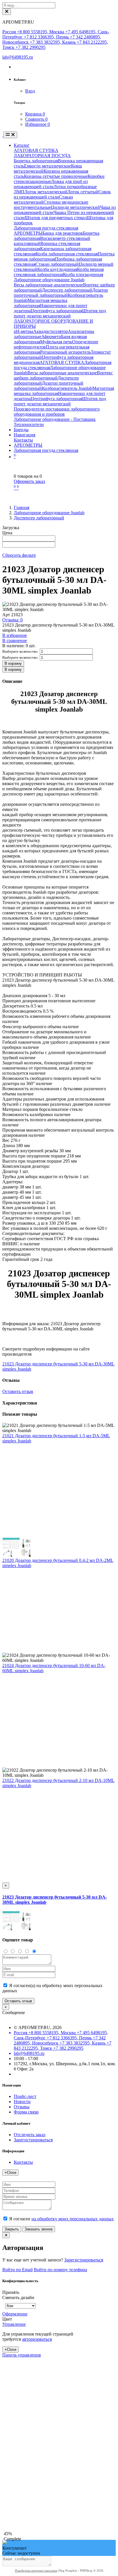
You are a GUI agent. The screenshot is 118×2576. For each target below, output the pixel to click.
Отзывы (22, 2107)
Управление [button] (14, 2324)
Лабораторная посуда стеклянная (46, 228)
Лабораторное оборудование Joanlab (49, 280)
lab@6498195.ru (18, 57)
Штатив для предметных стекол (56, 218)
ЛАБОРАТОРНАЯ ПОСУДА (42, 156)
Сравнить (36, 119)
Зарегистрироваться (33, 2140)
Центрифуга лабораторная (56, 311)
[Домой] (3, 135)
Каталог (22, 145)
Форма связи (26, 2112)
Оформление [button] (15, 2314)
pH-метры (23, 331)
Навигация (24, 435)
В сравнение (15, 640)
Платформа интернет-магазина (36, 2571)
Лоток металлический (46, 192)
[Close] (7, 12)
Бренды (21, 430)
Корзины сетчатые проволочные (56, 176)
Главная (21, 507)
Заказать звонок (39, 2229)
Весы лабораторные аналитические (48, 285)
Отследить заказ (29, 2135)
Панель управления (21, 2355)
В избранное (15, 635)
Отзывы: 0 (12, 620)
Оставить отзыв (18, 1391)
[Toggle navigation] (10, 135)
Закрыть (12, 2229)
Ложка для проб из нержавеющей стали (51, 184)
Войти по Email (17, 2270)
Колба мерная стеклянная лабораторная (59, 272)
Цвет (8, 2319)
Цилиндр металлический (75, 207)
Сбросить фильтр (19, 555)
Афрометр (51, 337)
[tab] (42, 2314)
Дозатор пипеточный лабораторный (61, 293)
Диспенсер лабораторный (67, 290)
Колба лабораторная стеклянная (67, 254)
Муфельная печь (56, 342)
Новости (22, 2102)
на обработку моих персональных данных (73, 2219)
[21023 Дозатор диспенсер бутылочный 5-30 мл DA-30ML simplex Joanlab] (17, 1929)
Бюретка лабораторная (36, 161)
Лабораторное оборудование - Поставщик (55, 419)
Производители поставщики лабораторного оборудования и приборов (57, 412)
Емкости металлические (48, 166)
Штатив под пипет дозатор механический (60, 313)
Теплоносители (29, 424)
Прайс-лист (25, 2096)
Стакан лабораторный (57, 264)
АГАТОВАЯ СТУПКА (36, 150)
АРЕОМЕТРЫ (28, 233)
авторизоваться (37, 2339)
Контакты (23, 440)
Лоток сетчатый (83, 192)
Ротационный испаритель (65, 352)
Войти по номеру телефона (60, 2270)
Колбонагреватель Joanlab (67, 388)
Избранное (38, 124)
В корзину (13, 663)
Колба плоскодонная (83, 274)
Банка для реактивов (63, 233)
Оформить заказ (29, 481)
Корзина (35, 114)
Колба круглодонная (57, 269)
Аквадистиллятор (51, 331)
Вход (30, 91)
